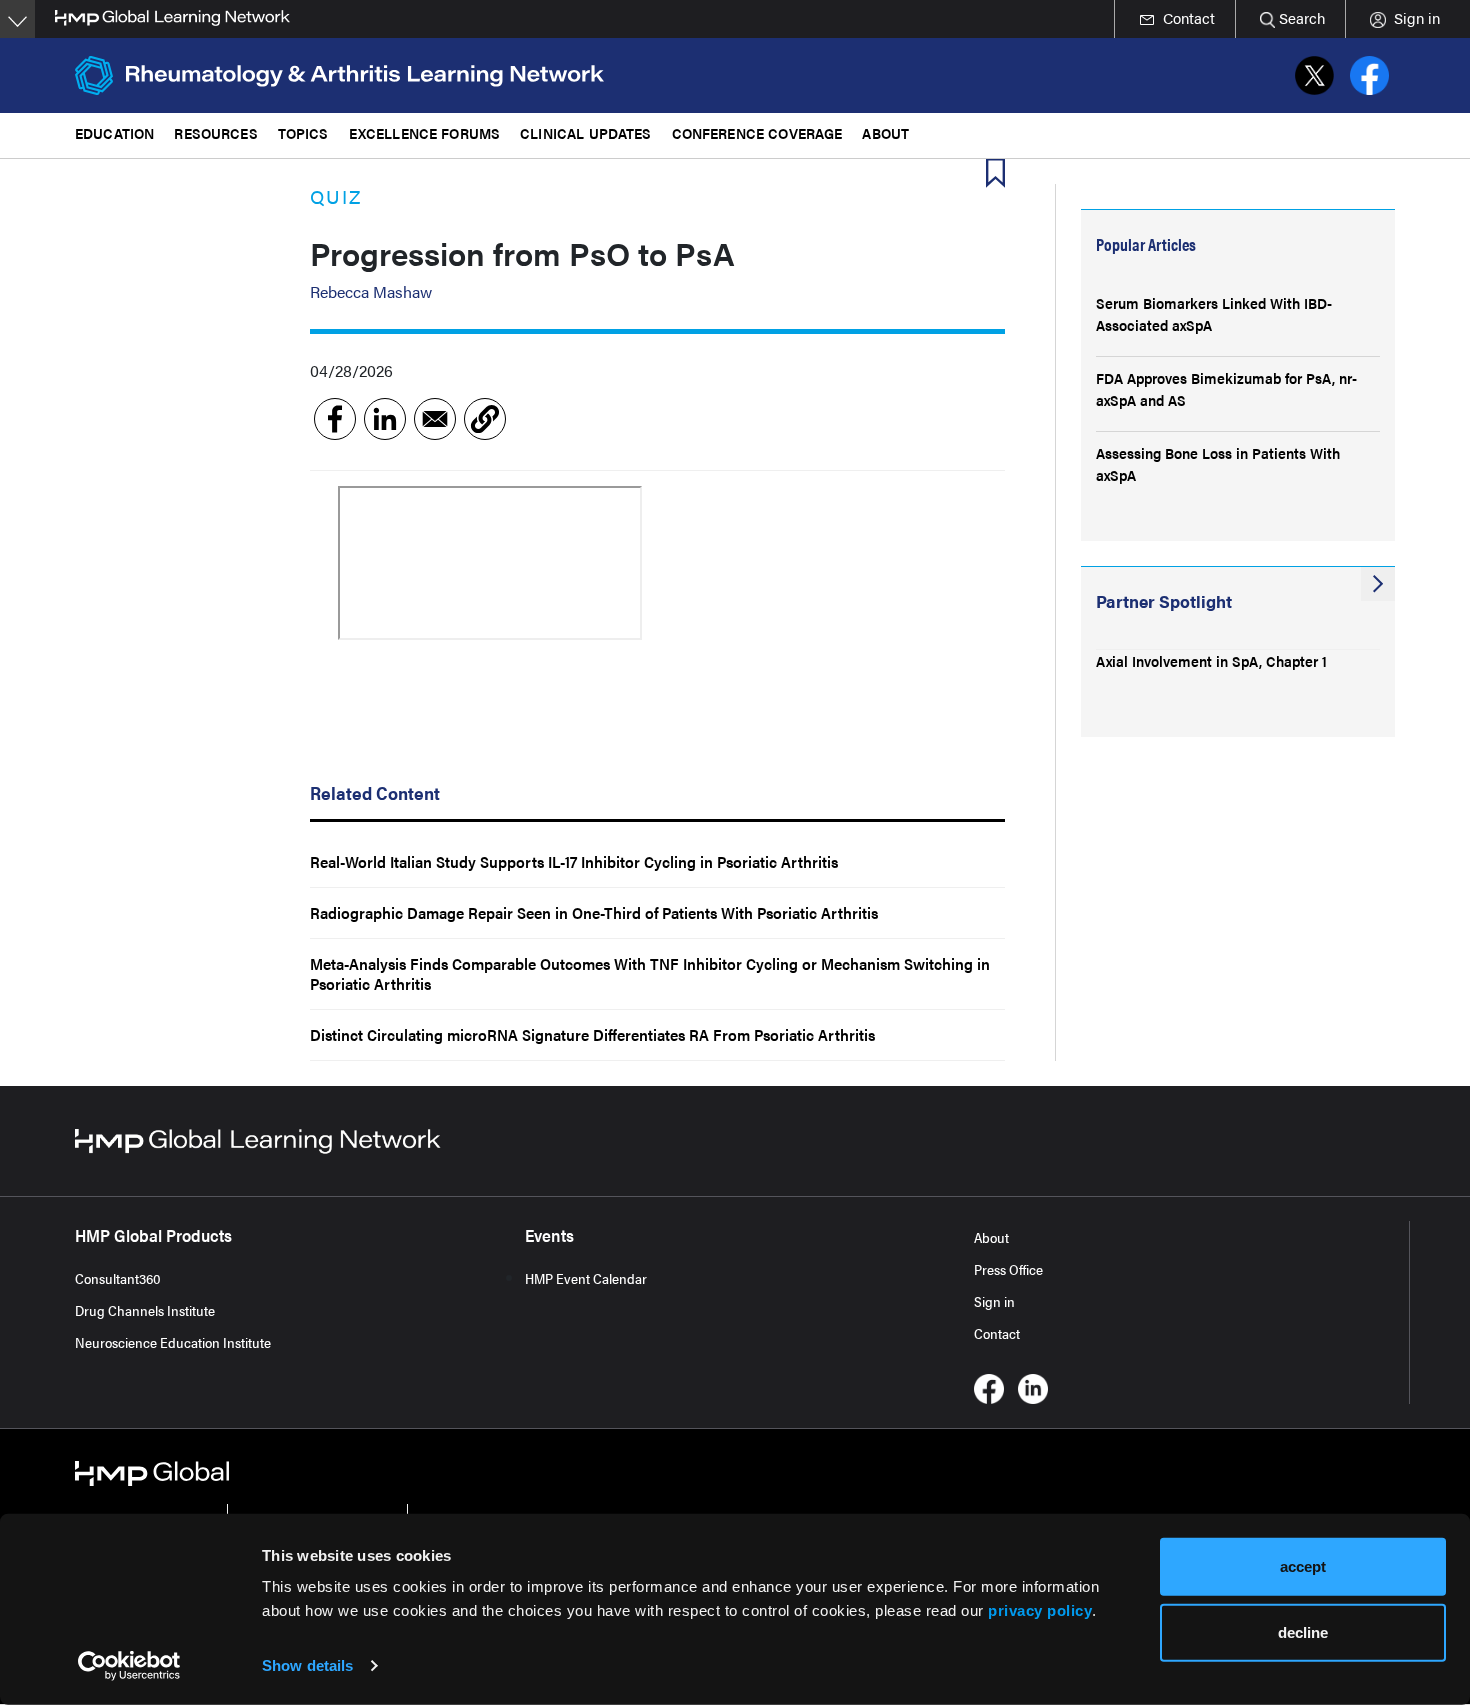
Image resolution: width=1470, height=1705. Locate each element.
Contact (997, 1333)
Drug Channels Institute (145, 1310)
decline (1303, 1631)
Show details (307, 1665)
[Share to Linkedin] (385, 419)
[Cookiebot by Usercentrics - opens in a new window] (129, 1666)
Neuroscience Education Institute (173, 1342)
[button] (485, 419)
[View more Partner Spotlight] (1378, 584)
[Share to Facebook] (335, 419)
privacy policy (1040, 1610)
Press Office (1008, 1269)
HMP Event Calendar (586, 1278)
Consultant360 (118, 1278)
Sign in (994, 1301)
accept (1303, 1566)
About (991, 1237)
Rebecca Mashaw (371, 291)
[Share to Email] (435, 419)
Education (114, 132)
